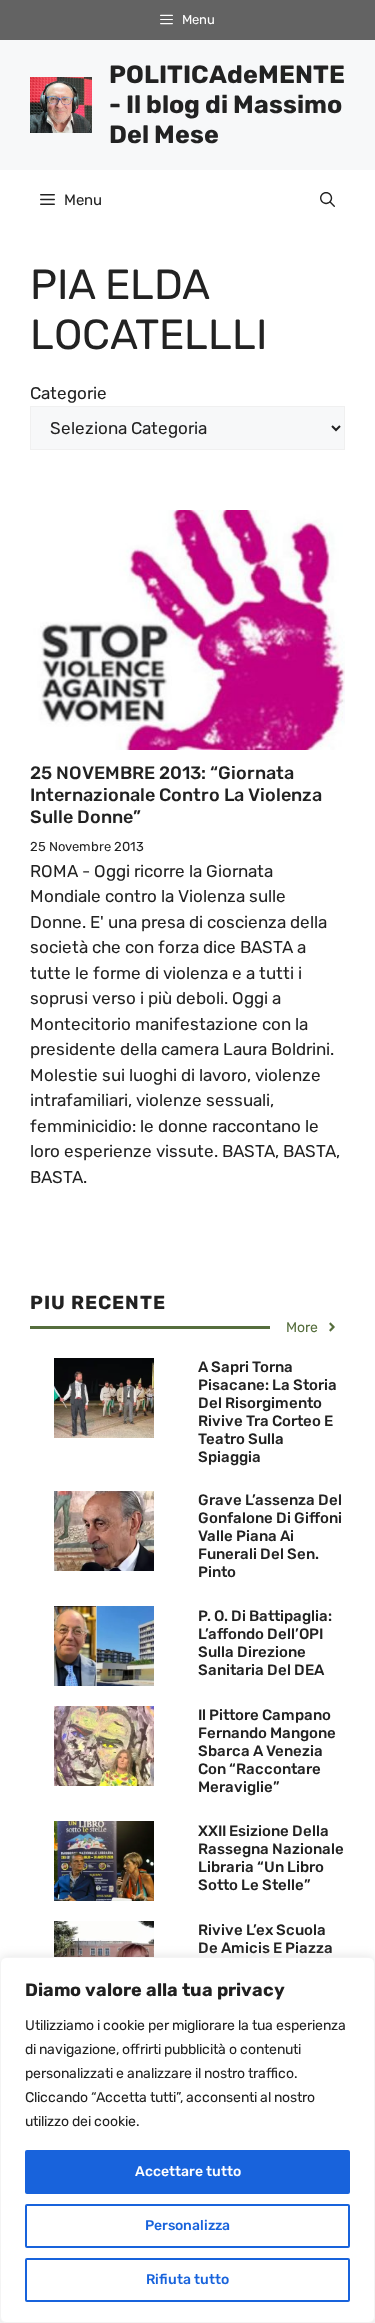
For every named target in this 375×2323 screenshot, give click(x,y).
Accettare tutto (188, 2171)
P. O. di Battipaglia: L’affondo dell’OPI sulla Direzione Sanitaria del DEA (265, 1643)
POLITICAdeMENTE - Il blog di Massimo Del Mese (227, 104)
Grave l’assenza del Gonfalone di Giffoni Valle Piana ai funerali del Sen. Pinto (270, 1536)
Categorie (68, 393)
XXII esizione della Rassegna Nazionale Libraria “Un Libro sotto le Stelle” (271, 1858)
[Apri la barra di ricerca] (327, 200)
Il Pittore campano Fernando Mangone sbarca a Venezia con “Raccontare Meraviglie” (267, 1751)
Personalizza (187, 2225)
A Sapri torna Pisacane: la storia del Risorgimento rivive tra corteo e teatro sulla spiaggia (267, 1412)
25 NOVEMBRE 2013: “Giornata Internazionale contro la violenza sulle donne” (176, 794)
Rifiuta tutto (187, 2279)
